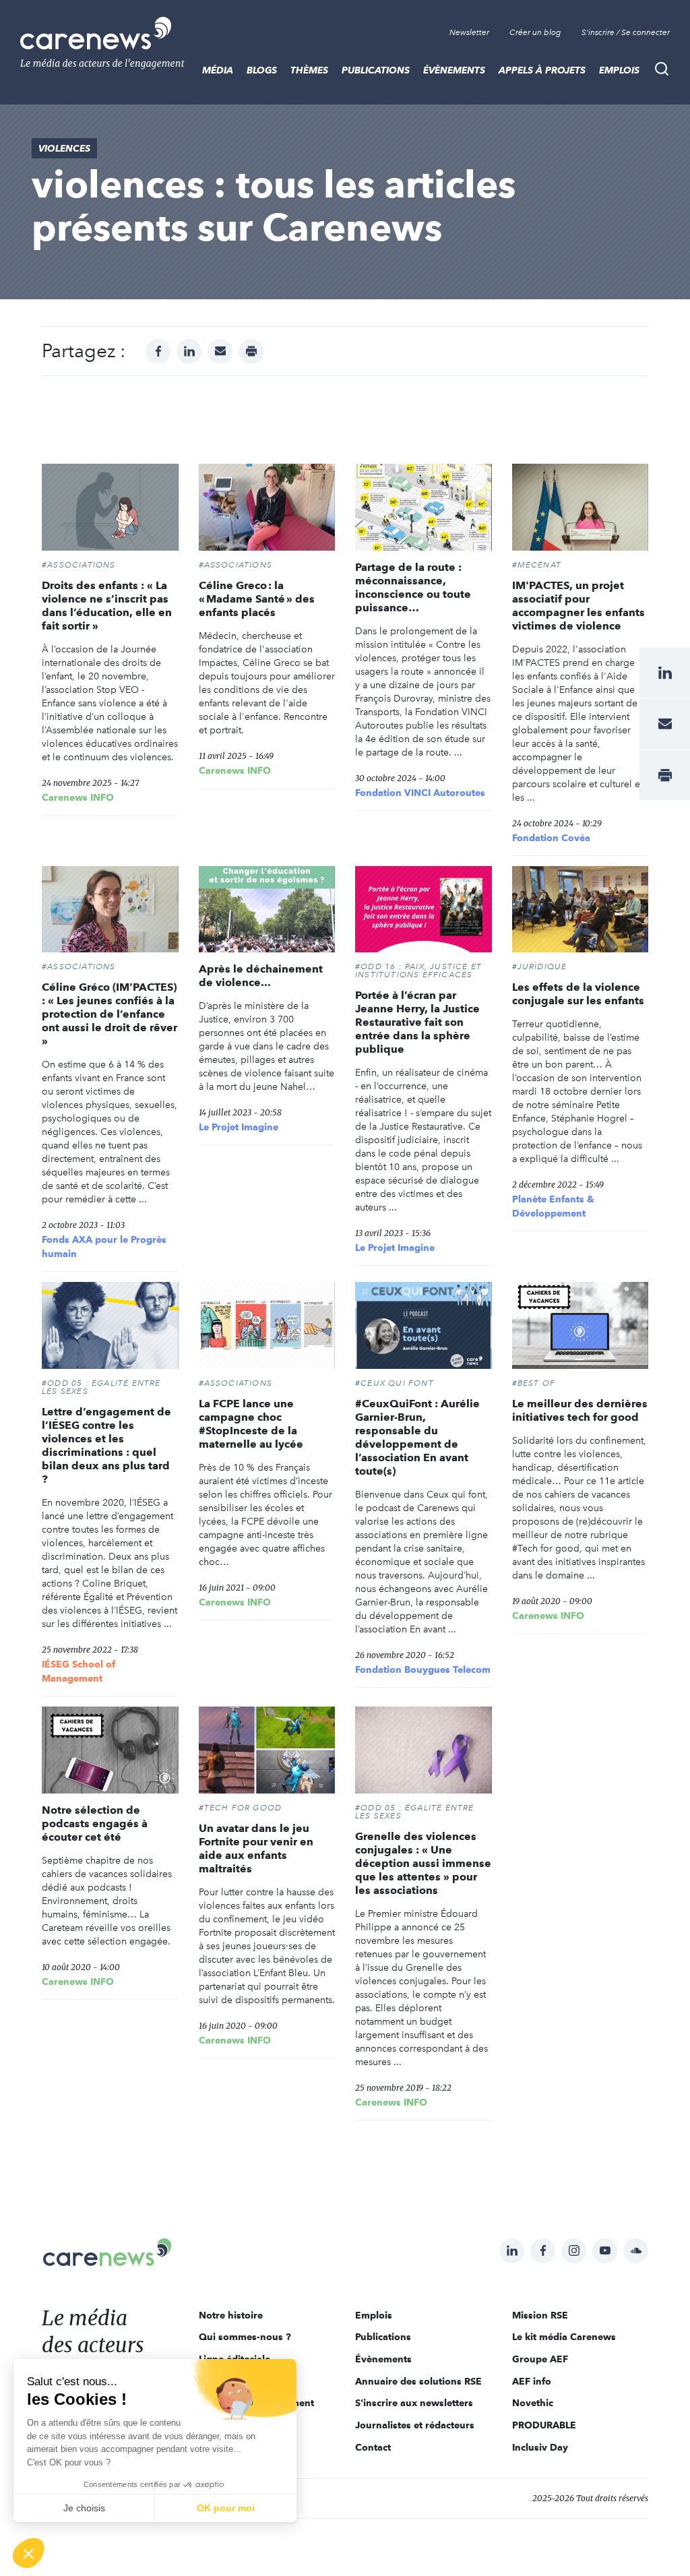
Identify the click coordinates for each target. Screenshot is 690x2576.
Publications (376, 70)
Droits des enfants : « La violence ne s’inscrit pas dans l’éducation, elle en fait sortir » (107, 606)
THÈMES (309, 70)
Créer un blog (535, 32)
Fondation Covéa (551, 838)
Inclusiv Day (540, 2447)
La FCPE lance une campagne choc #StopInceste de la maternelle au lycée (251, 1424)
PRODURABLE (544, 2425)
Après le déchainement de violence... (261, 976)
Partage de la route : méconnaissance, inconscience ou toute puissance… (413, 587)
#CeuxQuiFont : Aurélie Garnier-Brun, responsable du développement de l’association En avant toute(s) (417, 1437)
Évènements (454, 70)
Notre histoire (231, 2315)
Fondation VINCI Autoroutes (420, 793)
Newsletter (469, 32)
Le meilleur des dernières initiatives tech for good (580, 1410)
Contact (373, 2447)
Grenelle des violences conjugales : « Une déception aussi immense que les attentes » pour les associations (423, 1863)
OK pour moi (226, 2508)
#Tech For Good (241, 1808)
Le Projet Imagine (239, 1127)
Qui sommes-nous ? (245, 2337)
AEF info (532, 2381)
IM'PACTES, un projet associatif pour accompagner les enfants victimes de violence (578, 606)
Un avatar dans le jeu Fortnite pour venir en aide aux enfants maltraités (256, 1848)
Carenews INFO (78, 797)
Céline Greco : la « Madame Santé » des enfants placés (257, 599)
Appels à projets (542, 70)
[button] (28, 2553)
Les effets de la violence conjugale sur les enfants (578, 994)
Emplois (619, 70)
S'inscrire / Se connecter (626, 32)
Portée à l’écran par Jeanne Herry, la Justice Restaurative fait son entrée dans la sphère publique (417, 1022)
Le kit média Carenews (564, 2337)
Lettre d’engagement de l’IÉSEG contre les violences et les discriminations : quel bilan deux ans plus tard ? (106, 1445)
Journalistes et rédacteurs (415, 2425)
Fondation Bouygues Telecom (423, 1669)
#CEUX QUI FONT (395, 1383)
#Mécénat (537, 565)
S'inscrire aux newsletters (414, 2403)
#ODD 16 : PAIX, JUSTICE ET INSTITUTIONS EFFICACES (418, 971)
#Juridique (540, 967)
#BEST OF (534, 1383)
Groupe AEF (540, 2359)
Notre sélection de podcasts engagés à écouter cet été (95, 1823)
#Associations (79, 565)
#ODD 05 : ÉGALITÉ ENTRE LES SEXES (101, 1387)
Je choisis (84, 2508)
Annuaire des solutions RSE (418, 2381)
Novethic (533, 2403)
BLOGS (262, 70)
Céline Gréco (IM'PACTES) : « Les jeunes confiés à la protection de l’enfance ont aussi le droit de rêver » (109, 1014)
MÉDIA (218, 70)
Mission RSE (540, 2315)
